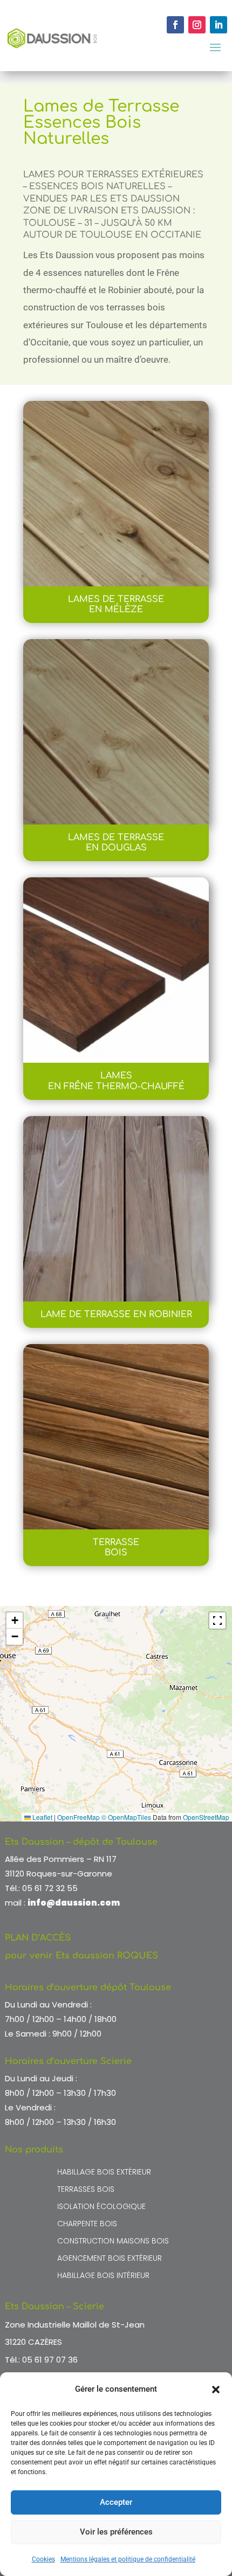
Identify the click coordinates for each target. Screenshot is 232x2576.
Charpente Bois (87, 2224)
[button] (216, 2390)
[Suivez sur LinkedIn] (219, 25)
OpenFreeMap (79, 1817)
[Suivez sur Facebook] (175, 25)
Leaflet (42, 1817)
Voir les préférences (116, 2532)
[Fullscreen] (217, 1621)
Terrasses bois (86, 2190)
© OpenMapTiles (126, 1817)
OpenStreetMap (206, 1817)
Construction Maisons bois (113, 2242)
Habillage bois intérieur (103, 2276)
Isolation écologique (101, 2207)
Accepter (116, 2502)
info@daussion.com (74, 1903)
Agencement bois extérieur (110, 2259)
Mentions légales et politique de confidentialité (128, 2559)
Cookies (43, 2559)
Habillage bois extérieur (104, 2173)
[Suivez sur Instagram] (197, 25)
